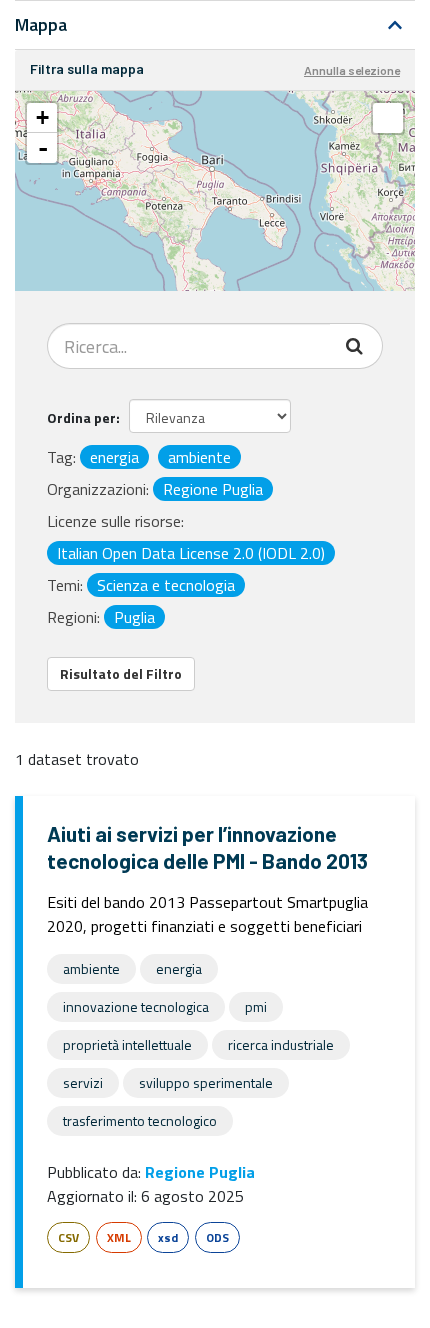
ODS (217, 1237)
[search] (356, 346)
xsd (168, 1237)
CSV (68, 1237)
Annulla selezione (352, 70)
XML (119, 1237)
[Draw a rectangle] (388, 118)
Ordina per (81, 417)
